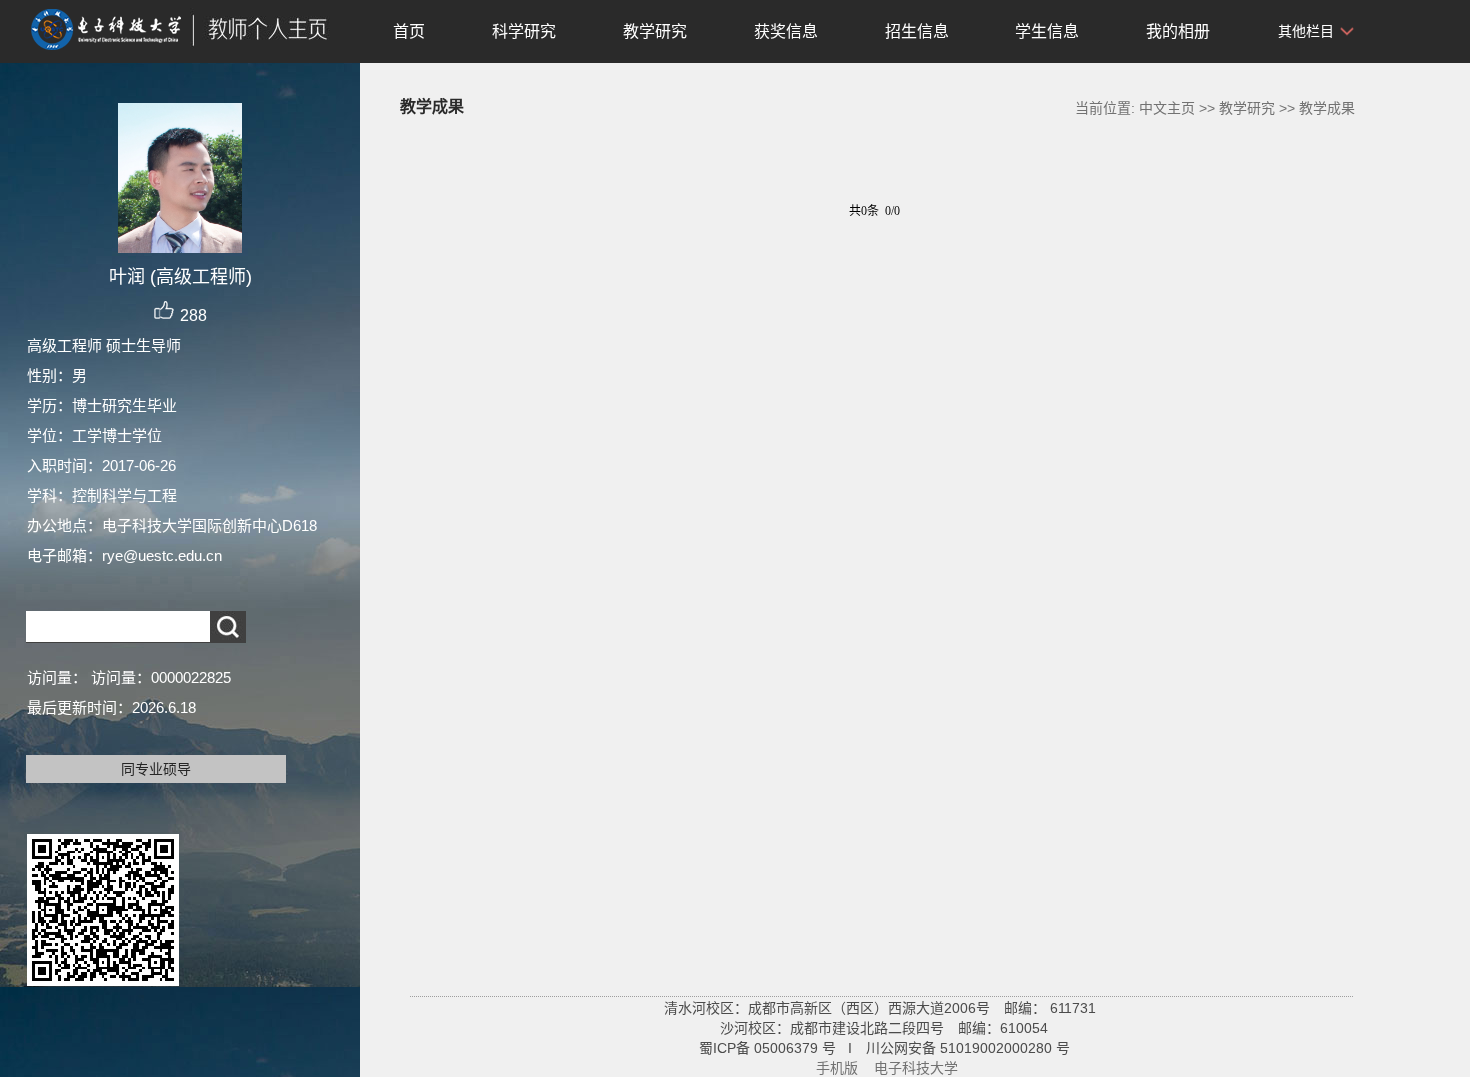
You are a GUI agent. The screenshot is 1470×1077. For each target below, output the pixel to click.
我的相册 (1178, 31)
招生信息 (917, 31)
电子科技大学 (916, 1068)
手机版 (837, 1068)
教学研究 (655, 31)
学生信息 (1047, 31)
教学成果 (1327, 108)
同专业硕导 (156, 769)
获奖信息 (786, 31)
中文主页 (1167, 108)
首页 (409, 31)
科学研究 (524, 31)
